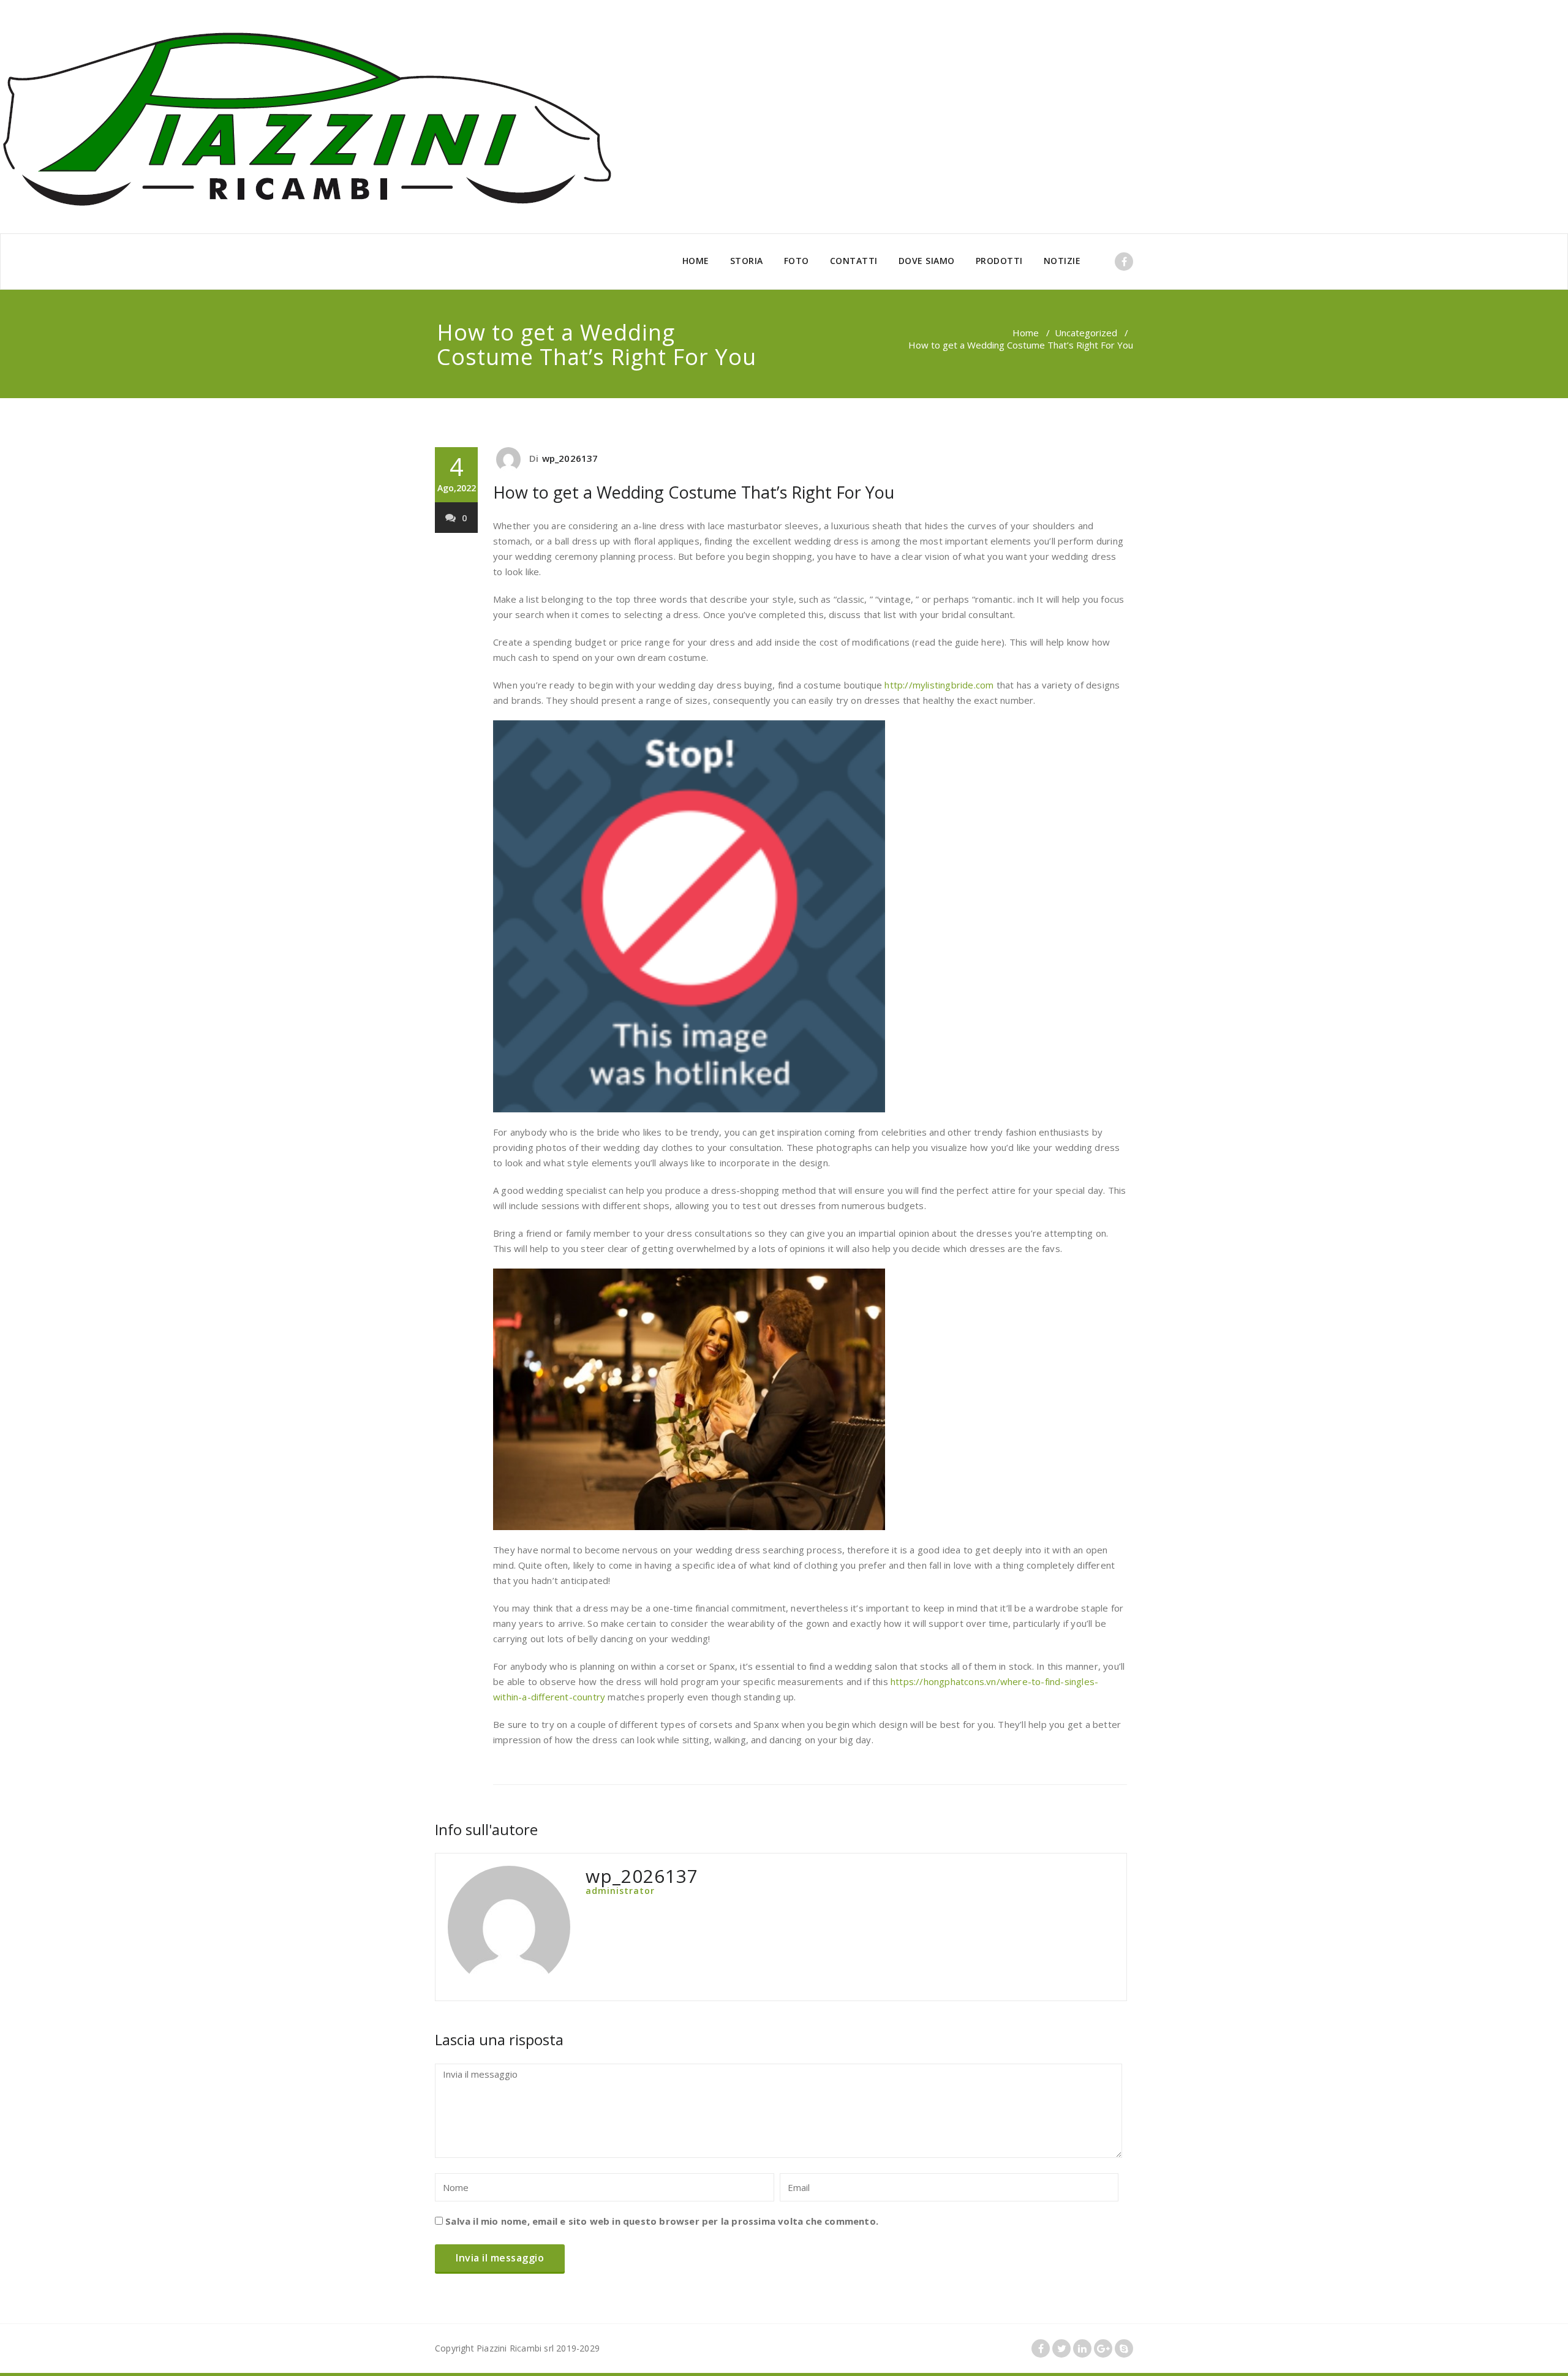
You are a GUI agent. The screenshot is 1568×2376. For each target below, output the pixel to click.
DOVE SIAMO (927, 261)
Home (1026, 333)
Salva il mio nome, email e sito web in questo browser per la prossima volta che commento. (662, 2221)
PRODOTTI (999, 261)
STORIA (747, 261)
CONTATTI (854, 261)
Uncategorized (1086, 333)
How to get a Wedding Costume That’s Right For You (694, 492)
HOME (696, 261)
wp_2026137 (570, 458)
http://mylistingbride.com (939, 685)
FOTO (797, 261)
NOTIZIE (1062, 261)
